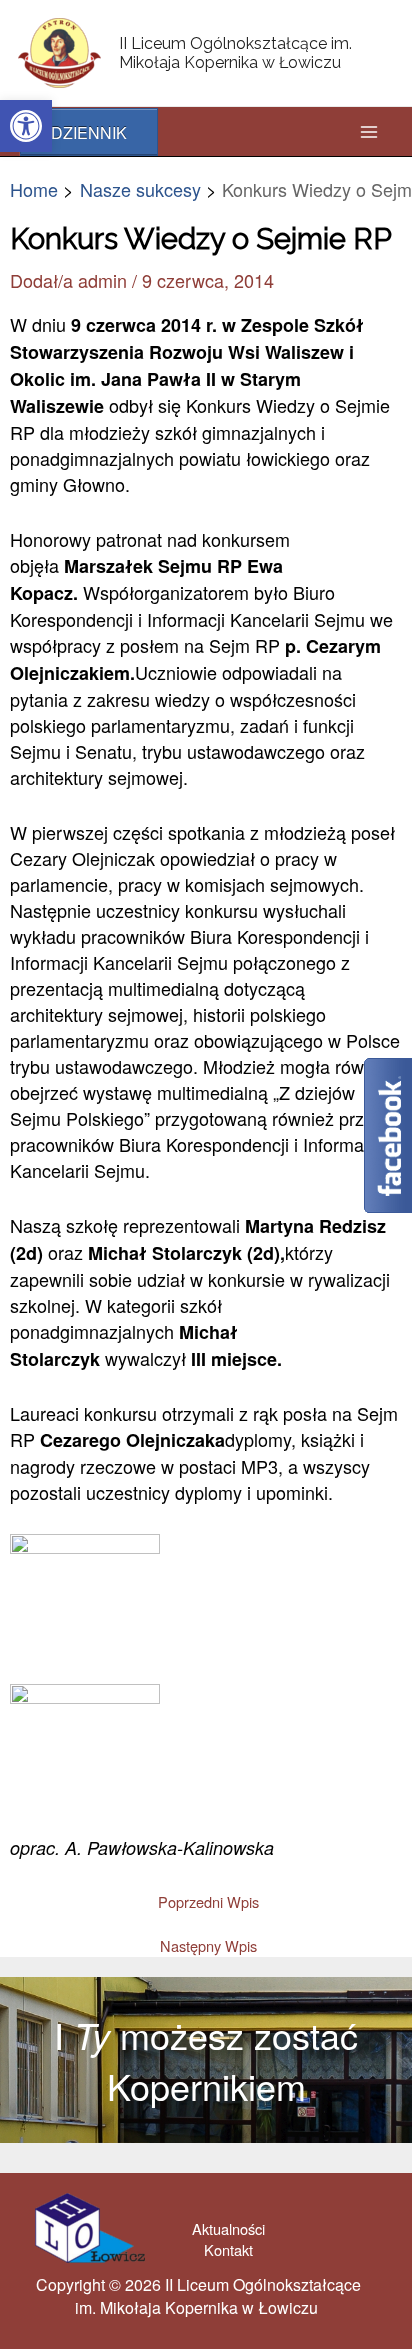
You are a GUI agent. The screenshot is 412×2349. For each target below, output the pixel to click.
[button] (26, 126)
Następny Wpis (208, 1946)
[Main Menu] (368, 131)
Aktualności (228, 2228)
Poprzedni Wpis (208, 1902)
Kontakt (228, 2249)
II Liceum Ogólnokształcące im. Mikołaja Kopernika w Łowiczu (235, 53)
